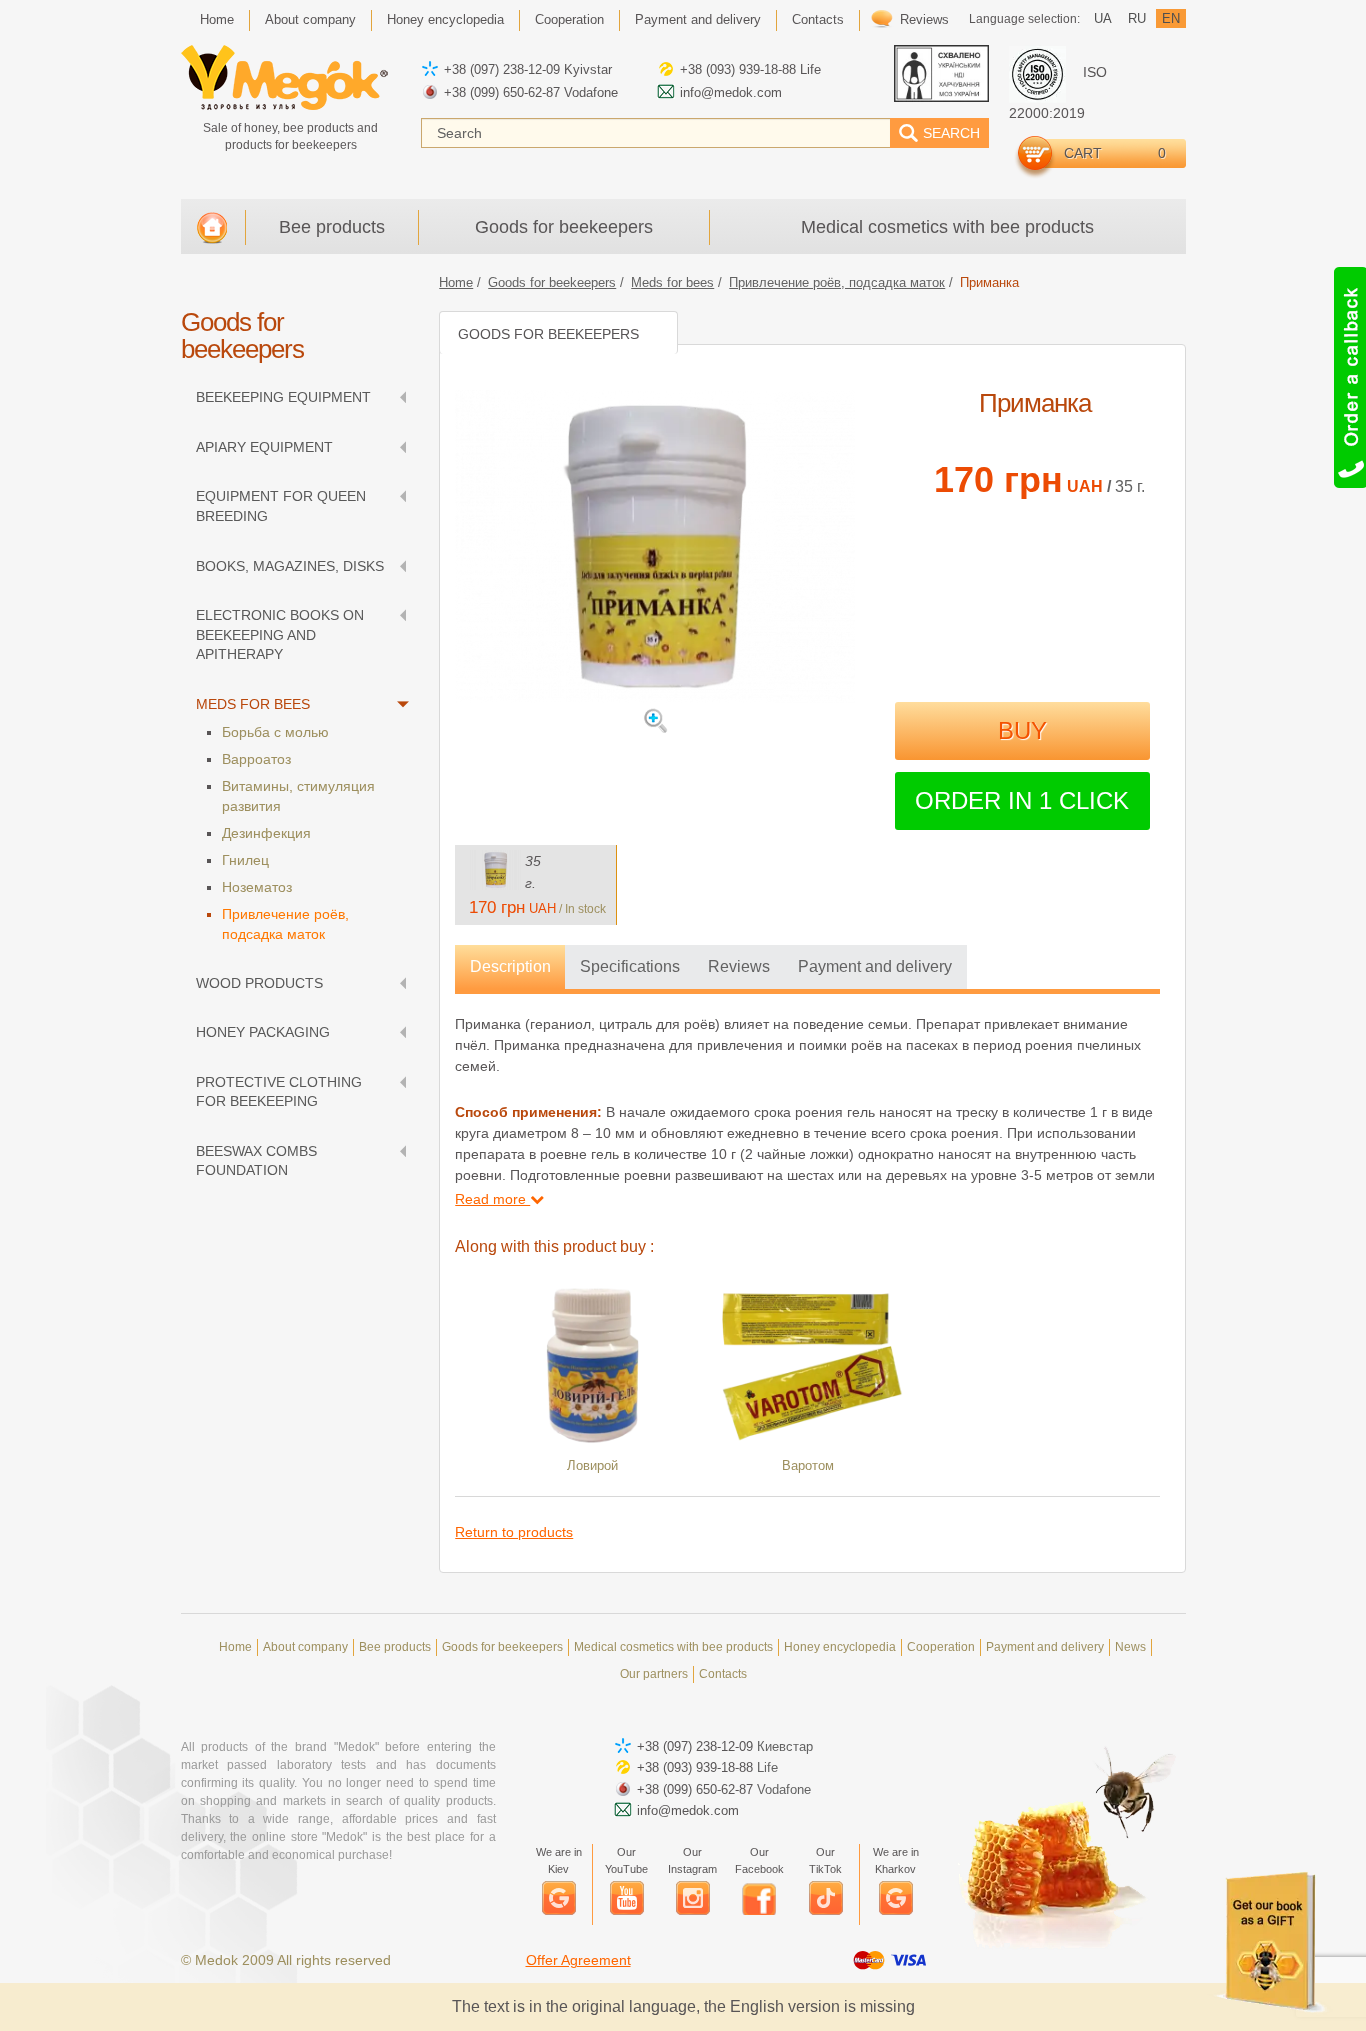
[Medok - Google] (559, 1898)
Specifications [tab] (630, 966)
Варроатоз (256, 759)
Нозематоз (257, 887)
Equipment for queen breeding (281, 506)
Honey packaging (263, 1032)
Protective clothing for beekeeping (279, 1092)
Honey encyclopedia (445, 19)
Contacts (818, 19)
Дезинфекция (266, 833)
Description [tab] (510, 966)
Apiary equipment (264, 447)
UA (1103, 18)
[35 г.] (495, 870)
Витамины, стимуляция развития (298, 796)
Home (217, 19)
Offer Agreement (578, 1960)
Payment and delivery (698, 19)
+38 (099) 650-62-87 (502, 92)
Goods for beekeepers (564, 227)
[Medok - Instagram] (693, 1898)
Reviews (924, 19)
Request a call (1348, 377)
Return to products (514, 1532)
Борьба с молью (275, 732)
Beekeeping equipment (283, 397)
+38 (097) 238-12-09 (502, 69)
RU (1137, 18)
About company (310, 19)
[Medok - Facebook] (759, 1898)
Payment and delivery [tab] (875, 966)
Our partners (654, 1674)
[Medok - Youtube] (627, 1898)
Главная (212, 227)
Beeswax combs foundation (256, 1161)
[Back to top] (1294, 70)
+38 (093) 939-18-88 (738, 69)
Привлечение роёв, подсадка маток (285, 924)
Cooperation (569, 19)
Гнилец (245, 860)
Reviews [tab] (739, 966)
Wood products (259, 983)
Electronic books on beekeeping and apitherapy (280, 634)
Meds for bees (253, 704)
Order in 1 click (1022, 800)
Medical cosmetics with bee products (947, 227)
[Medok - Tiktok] (826, 1898)
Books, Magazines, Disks (290, 566)
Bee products (332, 227)
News (1130, 1647)
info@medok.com (731, 92)
